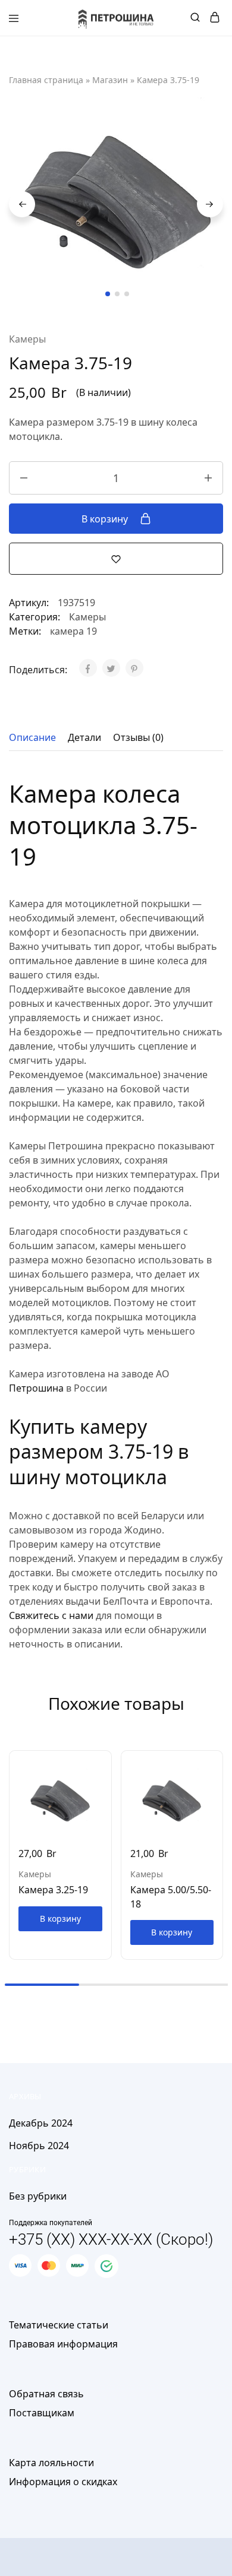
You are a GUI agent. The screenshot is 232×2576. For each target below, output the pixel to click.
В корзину (106, 519)
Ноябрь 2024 (39, 2146)
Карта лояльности (51, 2463)
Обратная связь (46, 2394)
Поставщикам (42, 2413)
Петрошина (36, 1388)
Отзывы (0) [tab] (138, 737)
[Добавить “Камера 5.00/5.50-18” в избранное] (215, 1783)
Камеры (27, 339)
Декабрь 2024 (41, 2123)
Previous (22, 204)
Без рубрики (38, 2196)
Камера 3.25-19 (53, 1890)
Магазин (110, 80)
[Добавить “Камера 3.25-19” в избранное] (104, 1783)
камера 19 (73, 631)
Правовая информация (63, 2344)
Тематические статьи (59, 2325)
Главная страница (46, 80)
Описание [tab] (32, 737)
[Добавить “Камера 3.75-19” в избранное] (116, 558)
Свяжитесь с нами (51, 1615)
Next (210, 204)
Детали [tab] (84, 737)
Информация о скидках (63, 2482)
